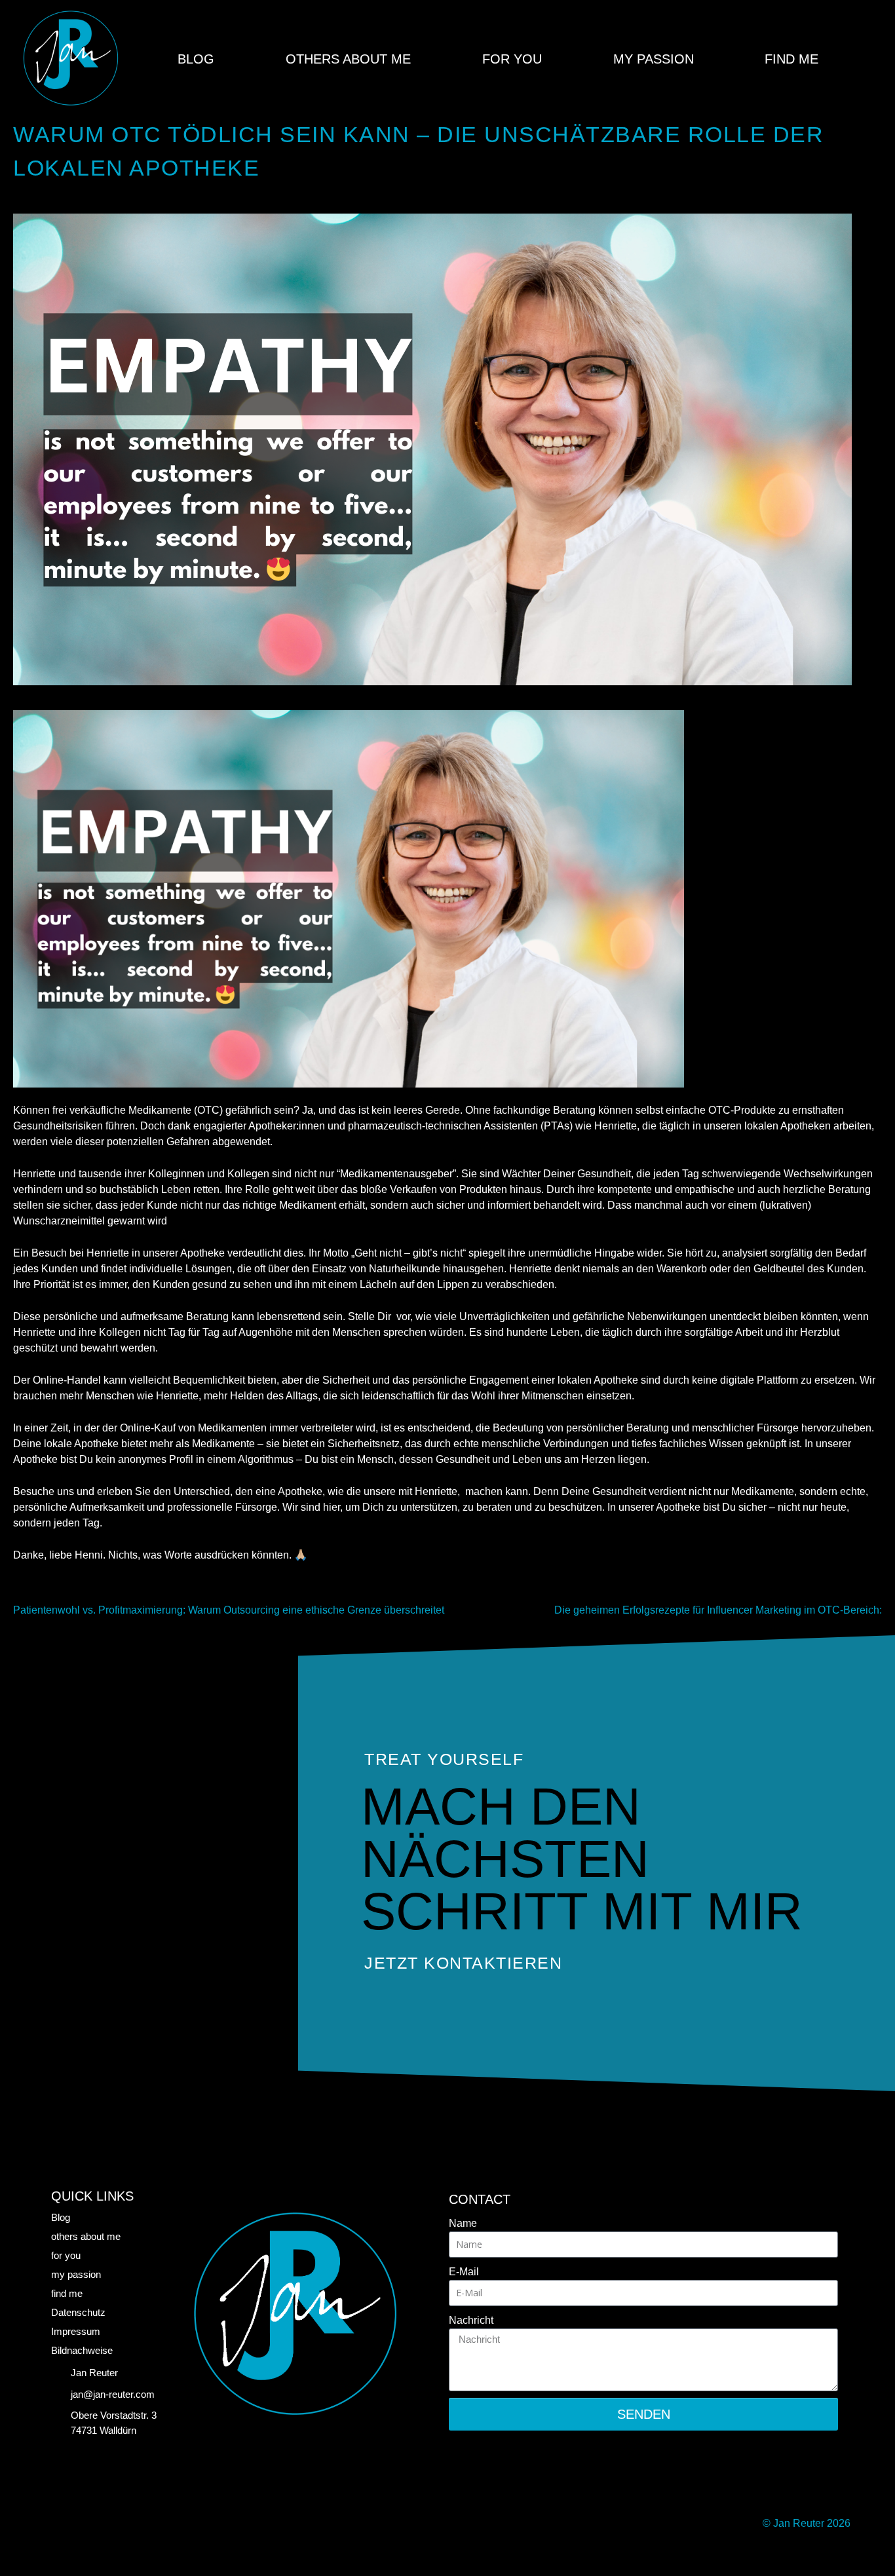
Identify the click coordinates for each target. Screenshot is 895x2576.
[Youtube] (149, 2524)
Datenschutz (78, 2312)
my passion (654, 59)
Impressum (76, 2331)
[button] (871, 59)
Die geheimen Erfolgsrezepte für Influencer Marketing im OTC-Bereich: (718, 1610)
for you (512, 59)
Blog (196, 59)
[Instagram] (107, 2524)
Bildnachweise (82, 2350)
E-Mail (464, 2272)
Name (463, 2223)
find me (791, 59)
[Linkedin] (64, 2524)
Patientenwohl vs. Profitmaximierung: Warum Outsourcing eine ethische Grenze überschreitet (229, 1610)
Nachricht (471, 2320)
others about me (348, 59)
